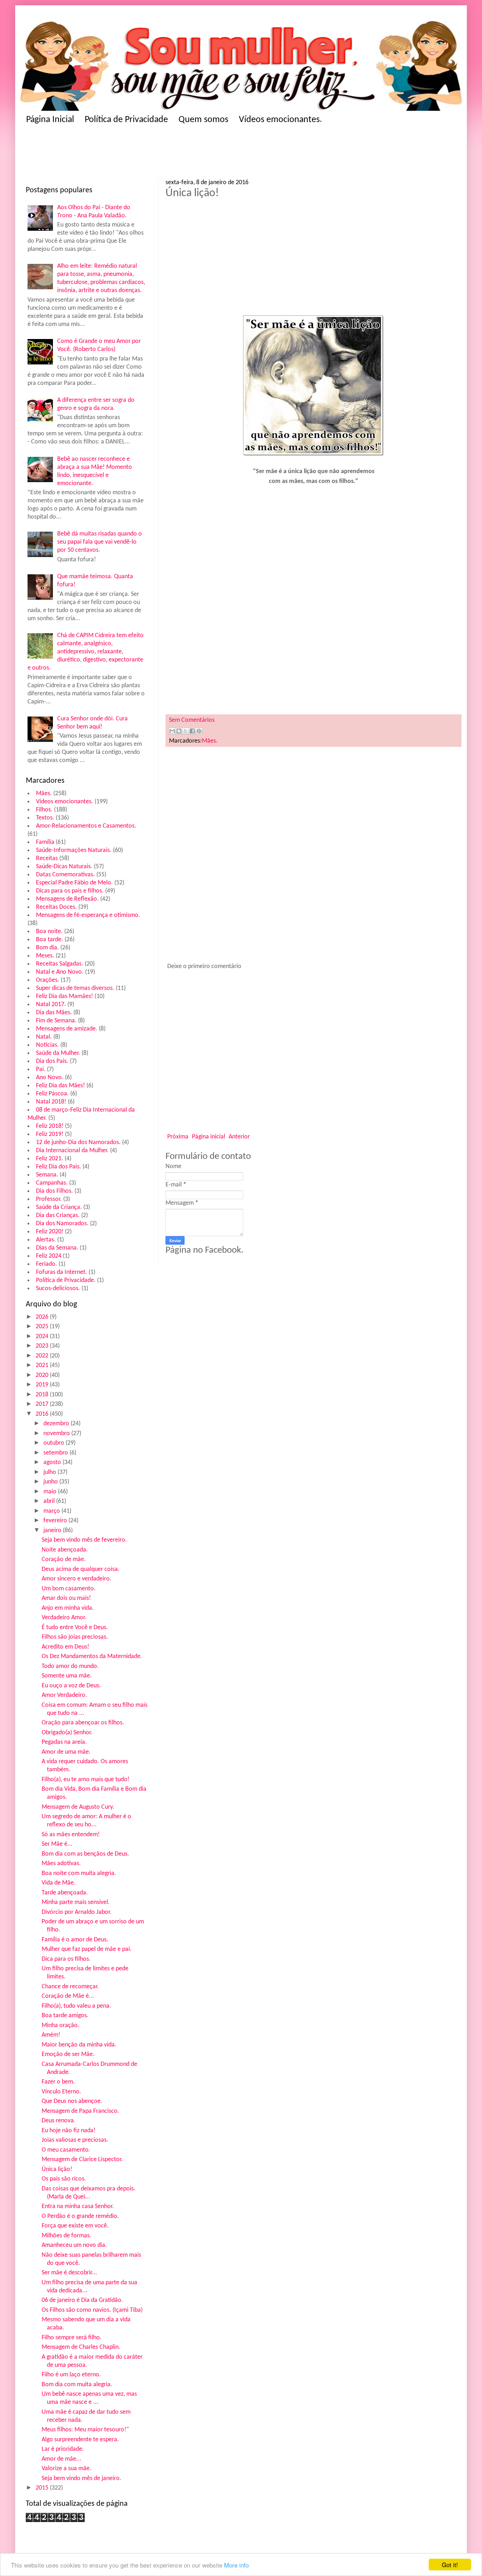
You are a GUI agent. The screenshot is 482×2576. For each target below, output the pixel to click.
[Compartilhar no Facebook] (192, 731)
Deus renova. (59, 2121)
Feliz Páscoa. (52, 1094)
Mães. (44, 794)
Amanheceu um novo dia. (74, 2245)
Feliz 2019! (50, 1134)
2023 (43, 1346)
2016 (43, 1414)
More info (236, 2565)
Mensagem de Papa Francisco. (80, 2111)
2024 (43, 1337)
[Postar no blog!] (179, 731)
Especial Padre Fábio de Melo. (74, 883)
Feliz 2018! (50, 1126)
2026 (43, 1317)
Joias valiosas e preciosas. (75, 2140)
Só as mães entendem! (71, 1835)
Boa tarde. (50, 940)
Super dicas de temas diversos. (75, 988)
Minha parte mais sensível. (76, 1902)
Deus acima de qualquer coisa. (81, 1569)
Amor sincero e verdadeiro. (77, 1579)
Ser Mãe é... (57, 1844)
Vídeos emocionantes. (281, 120)
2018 (43, 1395)
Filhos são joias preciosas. (75, 1637)
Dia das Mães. (54, 1013)
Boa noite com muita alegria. (79, 1873)
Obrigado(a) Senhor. (67, 1733)
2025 (43, 1327)
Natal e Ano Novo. (60, 972)
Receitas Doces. (56, 907)
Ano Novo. (50, 1078)
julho (50, 1472)
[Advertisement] (163, 154)
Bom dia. (47, 948)
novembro (57, 1434)
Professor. (49, 1199)
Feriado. (47, 1264)
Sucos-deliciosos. (58, 1289)
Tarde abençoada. (65, 1893)
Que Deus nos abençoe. (72, 2101)
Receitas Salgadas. (60, 964)
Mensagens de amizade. (67, 1029)
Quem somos (203, 120)
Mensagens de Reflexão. (67, 899)
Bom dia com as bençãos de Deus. (85, 1854)
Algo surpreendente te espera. (80, 2440)
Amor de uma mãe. (66, 1752)
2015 (43, 2488)
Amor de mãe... (62, 2459)
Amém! (51, 2035)
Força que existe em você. (75, 2226)
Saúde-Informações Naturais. (74, 850)
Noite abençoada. (65, 1550)
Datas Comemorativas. (65, 875)
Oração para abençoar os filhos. (83, 1723)
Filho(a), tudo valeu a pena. (76, 2006)
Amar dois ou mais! (66, 1598)
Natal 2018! (51, 1102)
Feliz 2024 (49, 1256)
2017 (43, 1404)
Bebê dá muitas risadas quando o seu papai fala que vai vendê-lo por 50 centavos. (100, 542)
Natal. (44, 1037)
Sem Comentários (192, 720)
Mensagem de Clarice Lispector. (82, 2160)
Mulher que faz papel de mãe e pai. (87, 1949)
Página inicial (209, 1137)
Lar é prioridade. (63, 2449)
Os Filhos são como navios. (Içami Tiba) (92, 2310)
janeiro (53, 1531)
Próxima (178, 1137)
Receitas (47, 858)
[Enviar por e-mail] (172, 731)
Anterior (239, 1137)
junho (51, 1482)
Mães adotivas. (61, 1864)
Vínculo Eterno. (61, 2092)
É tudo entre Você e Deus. (75, 1628)
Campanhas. (52, 1183)
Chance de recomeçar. (70, 1987)
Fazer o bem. (58, 2082)
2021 (43, 1365)
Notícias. (47, 1045)
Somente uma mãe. (67, 1676)
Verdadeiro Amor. (64, 1618)
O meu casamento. (66, 2150)
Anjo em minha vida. (68, 1608)
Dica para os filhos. (66, 1959)
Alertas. (46, 1240)
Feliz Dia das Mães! (61, 1086)
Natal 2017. (51, 1005)
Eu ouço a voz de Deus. (71, 1686)
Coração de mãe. (64, 1559)
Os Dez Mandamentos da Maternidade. (92, 1656)
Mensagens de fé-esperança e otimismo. (88, 915)
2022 (43, 1356)
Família (45, 842)
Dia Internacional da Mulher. (72, 1151)
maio (51, 1492)
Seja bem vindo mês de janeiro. (82, 2478)
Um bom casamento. (69, 1589)
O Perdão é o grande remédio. (80, 2216)
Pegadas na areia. (64, 1742)
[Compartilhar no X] (186, 731)
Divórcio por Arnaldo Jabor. (77, 1912)
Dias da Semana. (57, 1248)
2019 (43, 1385)
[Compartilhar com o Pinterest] (199, 731)
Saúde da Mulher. (58, 1053)
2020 (43, 1375)
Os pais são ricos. (64, 2179)
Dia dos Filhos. (55, 1191)
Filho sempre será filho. (72, 2338)
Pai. (41, 1069)
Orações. (48, 980)
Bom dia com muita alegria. (77, 2385)
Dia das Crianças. (58, 1216)
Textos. (45, 818)
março (52, 1511)
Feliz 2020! (50, 1232)
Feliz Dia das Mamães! (65, 996)
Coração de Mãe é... (68, 1996)
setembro (56, 1453)
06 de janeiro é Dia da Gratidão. (82, 2300)
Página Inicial (50, 120)
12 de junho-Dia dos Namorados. (78, 1142)
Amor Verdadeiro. (64, 1695)
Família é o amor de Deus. (75, 1940)
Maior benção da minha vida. (79, 2045)
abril (50, 1501)
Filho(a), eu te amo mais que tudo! (86, 1780)
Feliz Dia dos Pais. (59, 1167)
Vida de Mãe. (59, 1883)
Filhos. (44, 810)
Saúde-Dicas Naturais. (64, 867)
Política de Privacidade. (66, 1280)
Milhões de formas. (67, 2236)
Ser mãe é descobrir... (69, 2273)
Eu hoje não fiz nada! (69, 2131)
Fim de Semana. (56, 1021)
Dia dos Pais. (52, 1061)
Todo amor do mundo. (70, 1666)
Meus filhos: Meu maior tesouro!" (85, 2430)
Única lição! (57, 2169)
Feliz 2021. (50, 1159)
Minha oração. (61, 2025)
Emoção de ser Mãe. (68, 2054)
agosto (53, 1462)
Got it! (450, 2565)
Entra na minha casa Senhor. (78, 2206)
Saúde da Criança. (59, 1207)
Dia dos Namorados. (62, 1224)
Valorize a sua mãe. (67, 2469)
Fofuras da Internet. (62, 1272)
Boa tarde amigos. (65, 2016)
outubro (55, 1443)
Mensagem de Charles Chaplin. (81, 2347)
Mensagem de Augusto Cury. (78, 1807)
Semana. (47, 1175)
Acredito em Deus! (65, 1647)
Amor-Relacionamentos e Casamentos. (86, 826)
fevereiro (56, 1521)
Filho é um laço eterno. (71, 2375)
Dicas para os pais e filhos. (70, 891)
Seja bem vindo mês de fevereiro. (84, 1540)
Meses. (45, 956)
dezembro (57, 1424)
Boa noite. (49, 932)
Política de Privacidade (126, 120)
